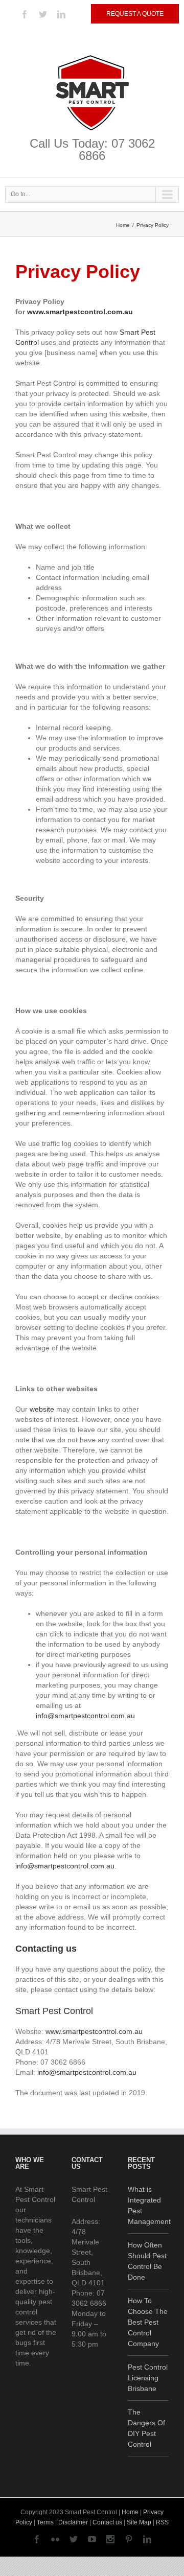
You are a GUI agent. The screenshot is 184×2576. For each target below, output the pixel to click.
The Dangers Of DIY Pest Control (146, 2428)
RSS (162, 2522)
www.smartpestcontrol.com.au (94, 2031)
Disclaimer (73, 2522)
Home (123, 225)
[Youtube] (92, 2539)
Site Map (139, 2522)
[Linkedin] (61, 14)
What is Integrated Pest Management (148, 2205)
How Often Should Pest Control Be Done (147, 2261)
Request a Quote (135, 14)
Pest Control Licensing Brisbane (148, 2378)
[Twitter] (43, 14)
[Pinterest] (129, 2539)
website (42, 1409)
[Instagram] (110, 2539)
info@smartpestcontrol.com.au (85, 1716)
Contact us (107, 2522)
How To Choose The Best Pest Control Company (148, 2322)
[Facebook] (25, 14)
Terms (45, 2522)
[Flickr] (55, 2539)
